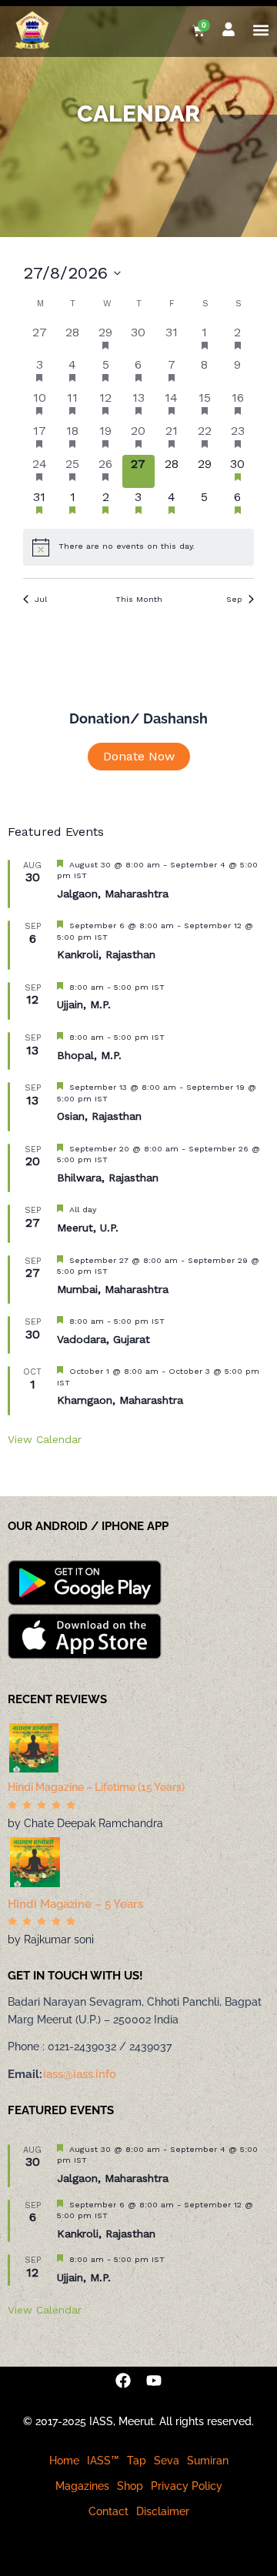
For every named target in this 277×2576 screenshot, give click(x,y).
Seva (167, 2461)
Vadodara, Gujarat (103, 1339)
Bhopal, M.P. (89, 1055)
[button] (261, 30)
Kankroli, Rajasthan (106, 954)
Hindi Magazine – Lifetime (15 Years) (96, 1787)
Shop (130, 2486)
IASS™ (103, 2461)
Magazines (82, 2486)
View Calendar (45, 1439)
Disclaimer (163, 2511)
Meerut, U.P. (88, 1228)
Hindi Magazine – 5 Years (75, 1904)
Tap (137, 2461)
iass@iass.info (80, 2074)
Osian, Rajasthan (99, 1116)
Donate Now (139, 756)
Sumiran (208, 2461)
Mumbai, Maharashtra (113, 1289)
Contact (108, 2511)
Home (64, 2461)
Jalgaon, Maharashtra (113, 894)
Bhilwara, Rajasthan (108, 1178)
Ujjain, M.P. (84, 1004)
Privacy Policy (187, 2486)
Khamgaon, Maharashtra (120, 1400)
